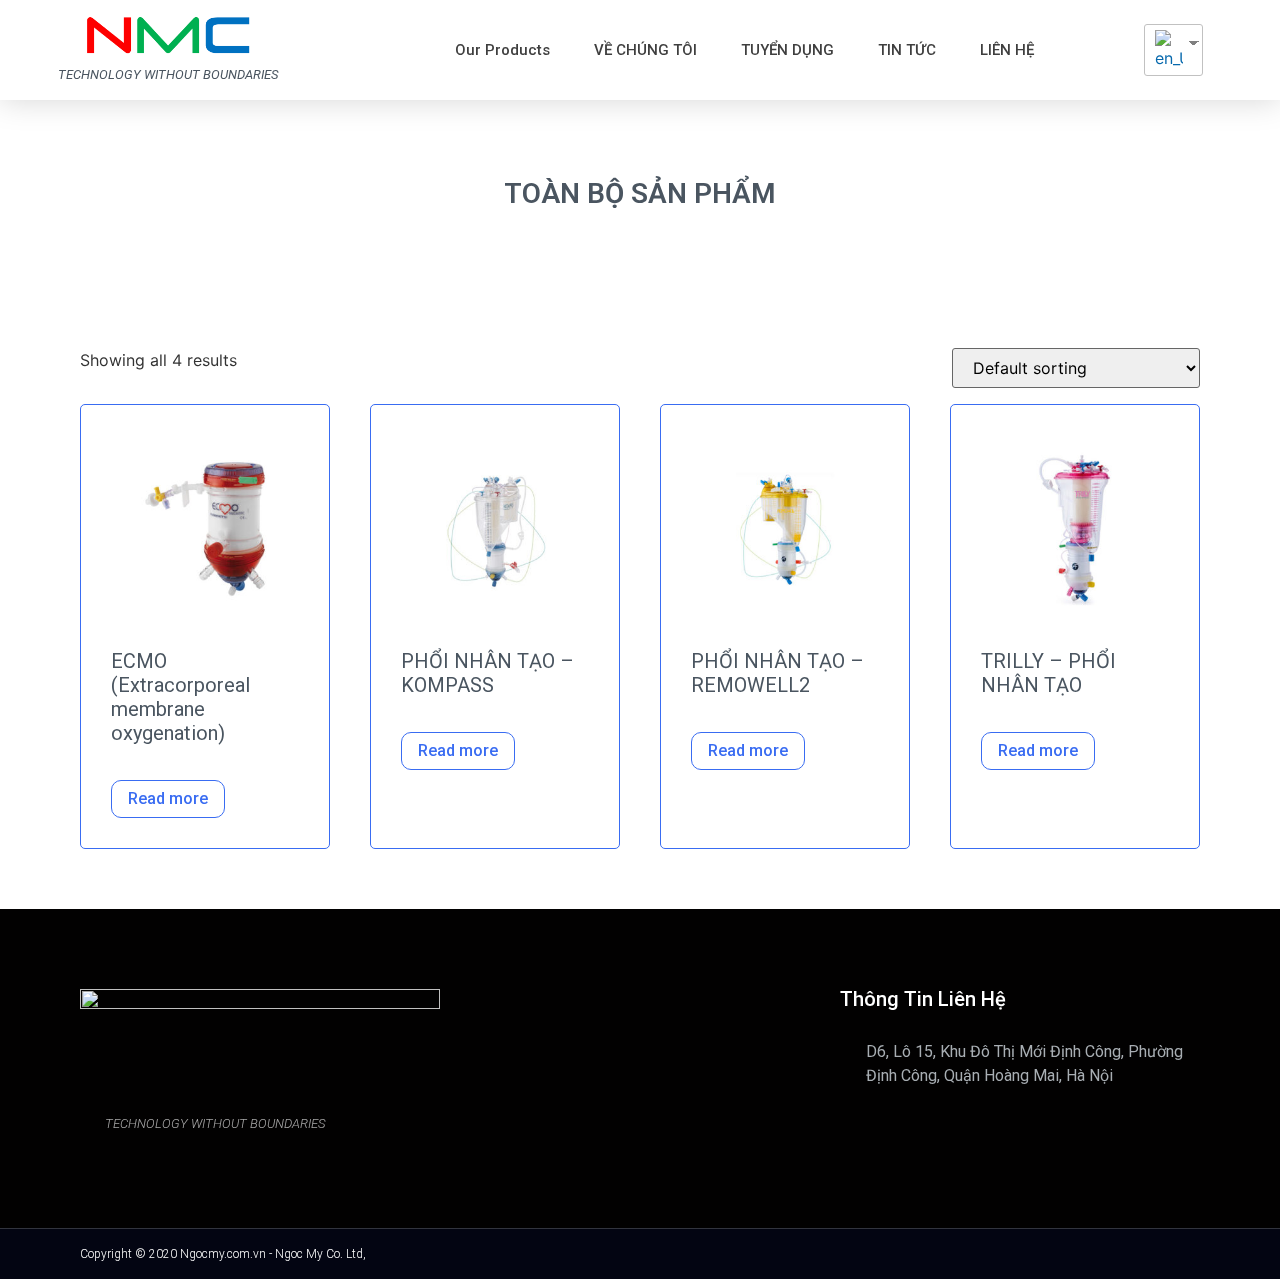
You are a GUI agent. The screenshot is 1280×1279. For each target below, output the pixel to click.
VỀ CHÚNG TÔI (645, 50)
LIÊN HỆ (1007, 50)
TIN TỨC (907, 50)
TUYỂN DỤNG (787, 50)
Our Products (502, 50)
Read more (168, 798)
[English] (1166, 50)
